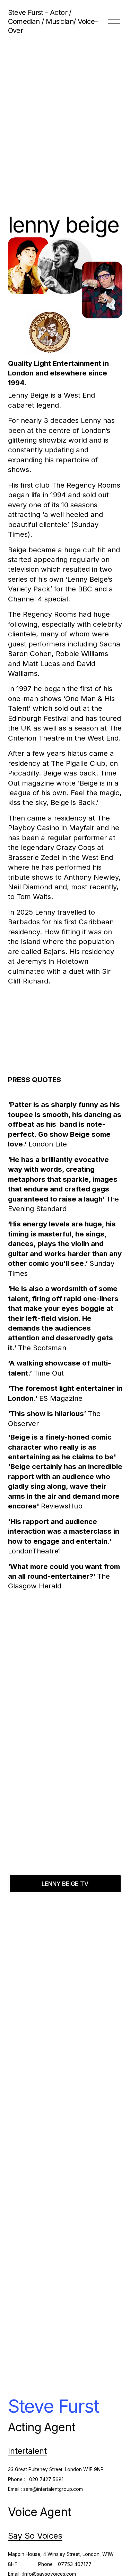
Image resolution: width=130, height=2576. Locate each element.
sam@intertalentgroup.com (53, 2489)
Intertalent (27, 2451)
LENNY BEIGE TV (65, 1884)
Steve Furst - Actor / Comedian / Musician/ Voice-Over (53, 21)
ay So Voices (38, 2536)
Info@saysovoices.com (50, 2574)
